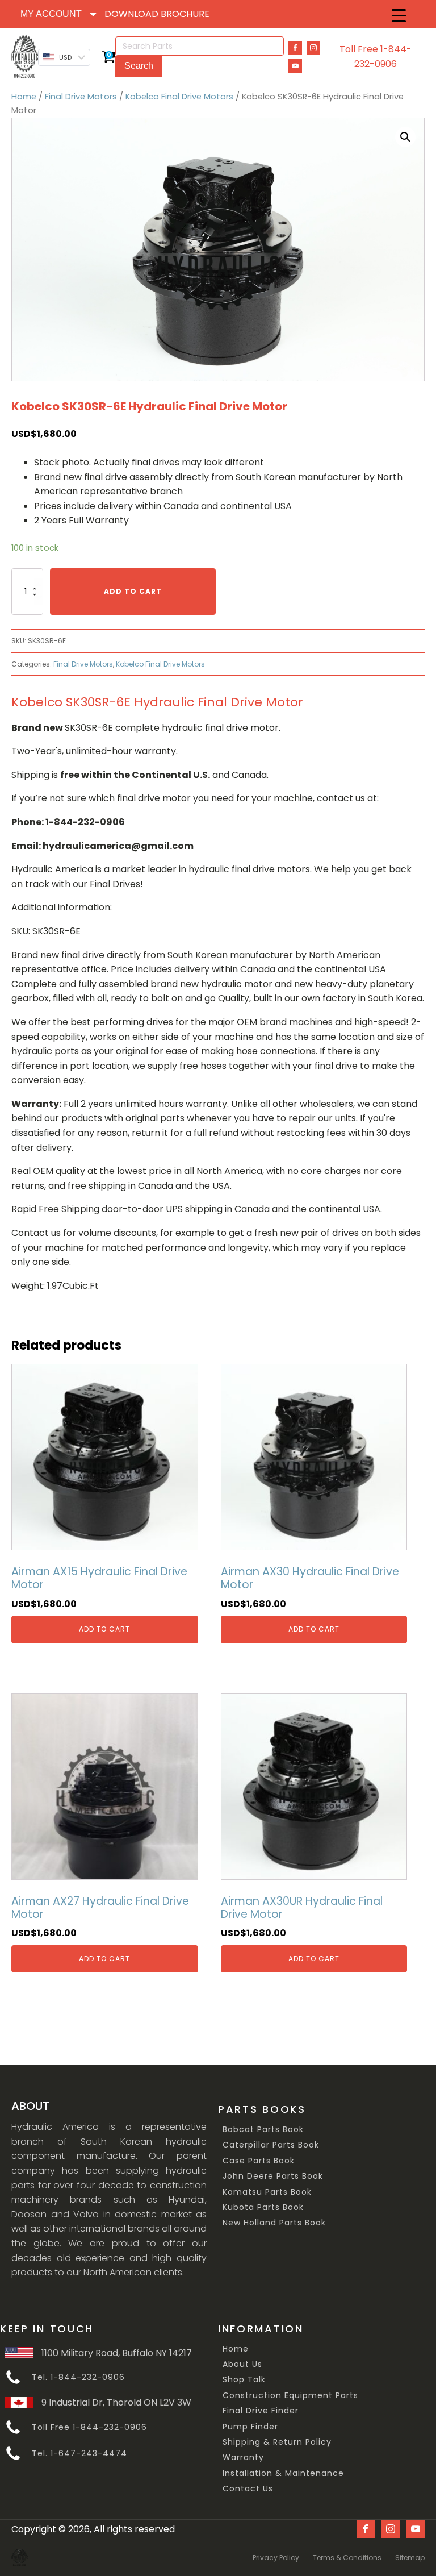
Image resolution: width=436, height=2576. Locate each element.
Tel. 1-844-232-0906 (78, 2377)
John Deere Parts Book (273, 2176)
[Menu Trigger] (399, 16)
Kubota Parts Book (263, 2207)
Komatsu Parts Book (267, 2192)
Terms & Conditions (347, 2558)
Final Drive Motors (81, 97)
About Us (242, 2364)
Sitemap (410, 2558)
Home (24, 97)
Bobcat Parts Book (263, 2130)
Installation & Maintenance (283, 2473)
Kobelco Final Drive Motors (179, 97)
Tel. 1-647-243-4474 (79, 2454)
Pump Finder (250, 2427)
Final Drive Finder (261, 2411)
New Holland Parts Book (274, 2223)
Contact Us (248, 2489)
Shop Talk (244, 2380)
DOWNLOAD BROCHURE (157, 14)
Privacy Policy (276, 2558)
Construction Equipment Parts (290, 2396)
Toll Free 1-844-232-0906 (376, 57)
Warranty (243, 2458)
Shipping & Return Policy (277, 2442)
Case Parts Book (259, 2161)
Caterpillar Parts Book (271, 2145)
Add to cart (133, 591)
